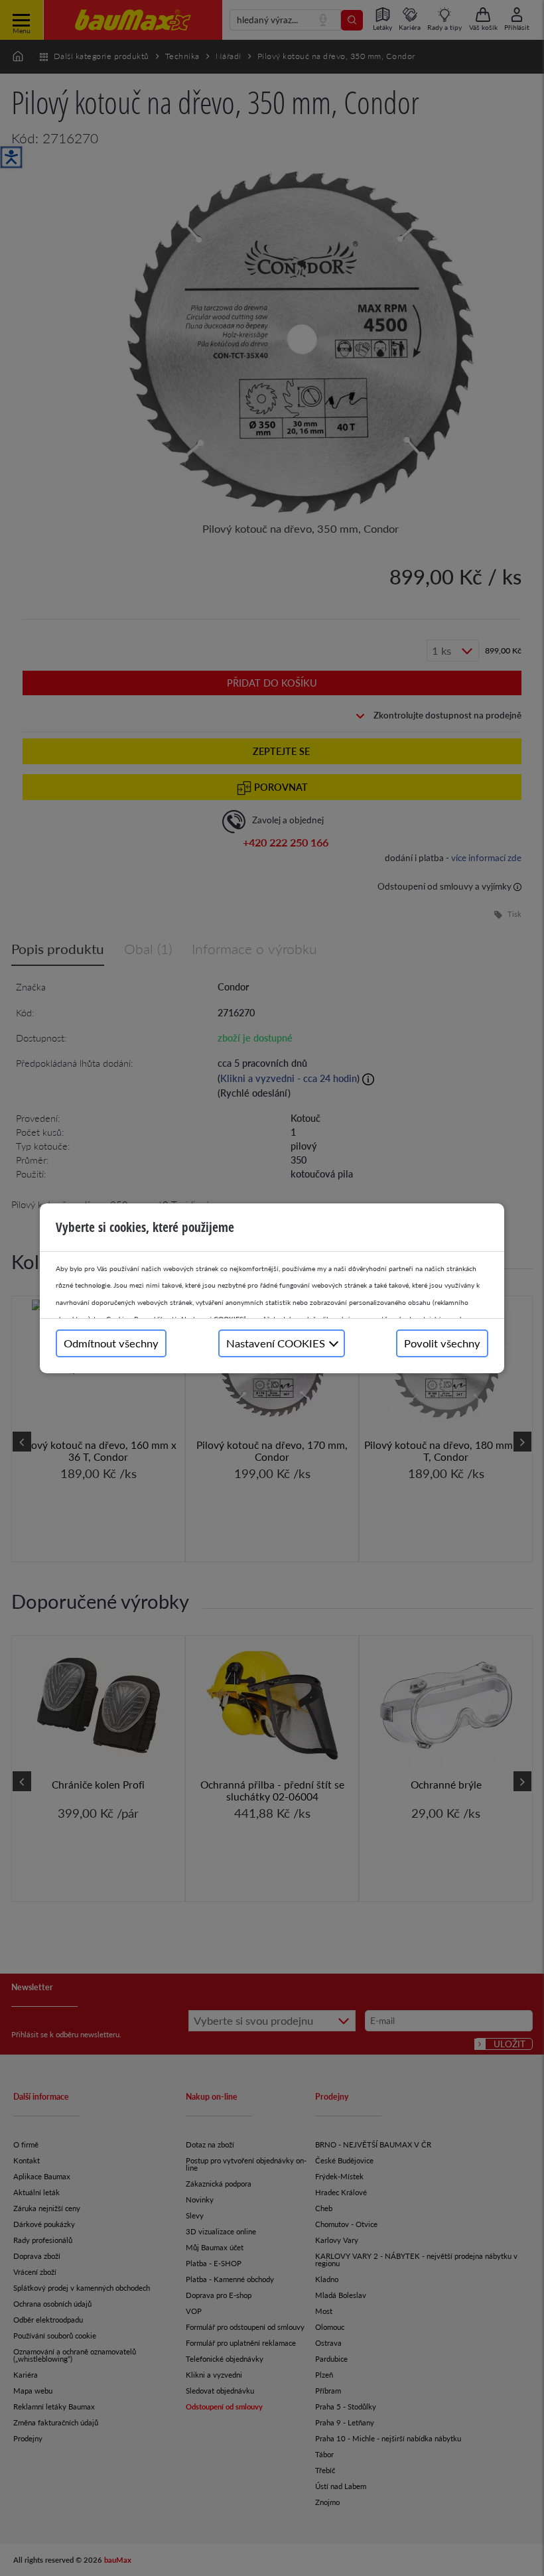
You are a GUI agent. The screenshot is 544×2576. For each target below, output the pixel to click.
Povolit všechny (442, 1343)
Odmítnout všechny (111, 1343)
